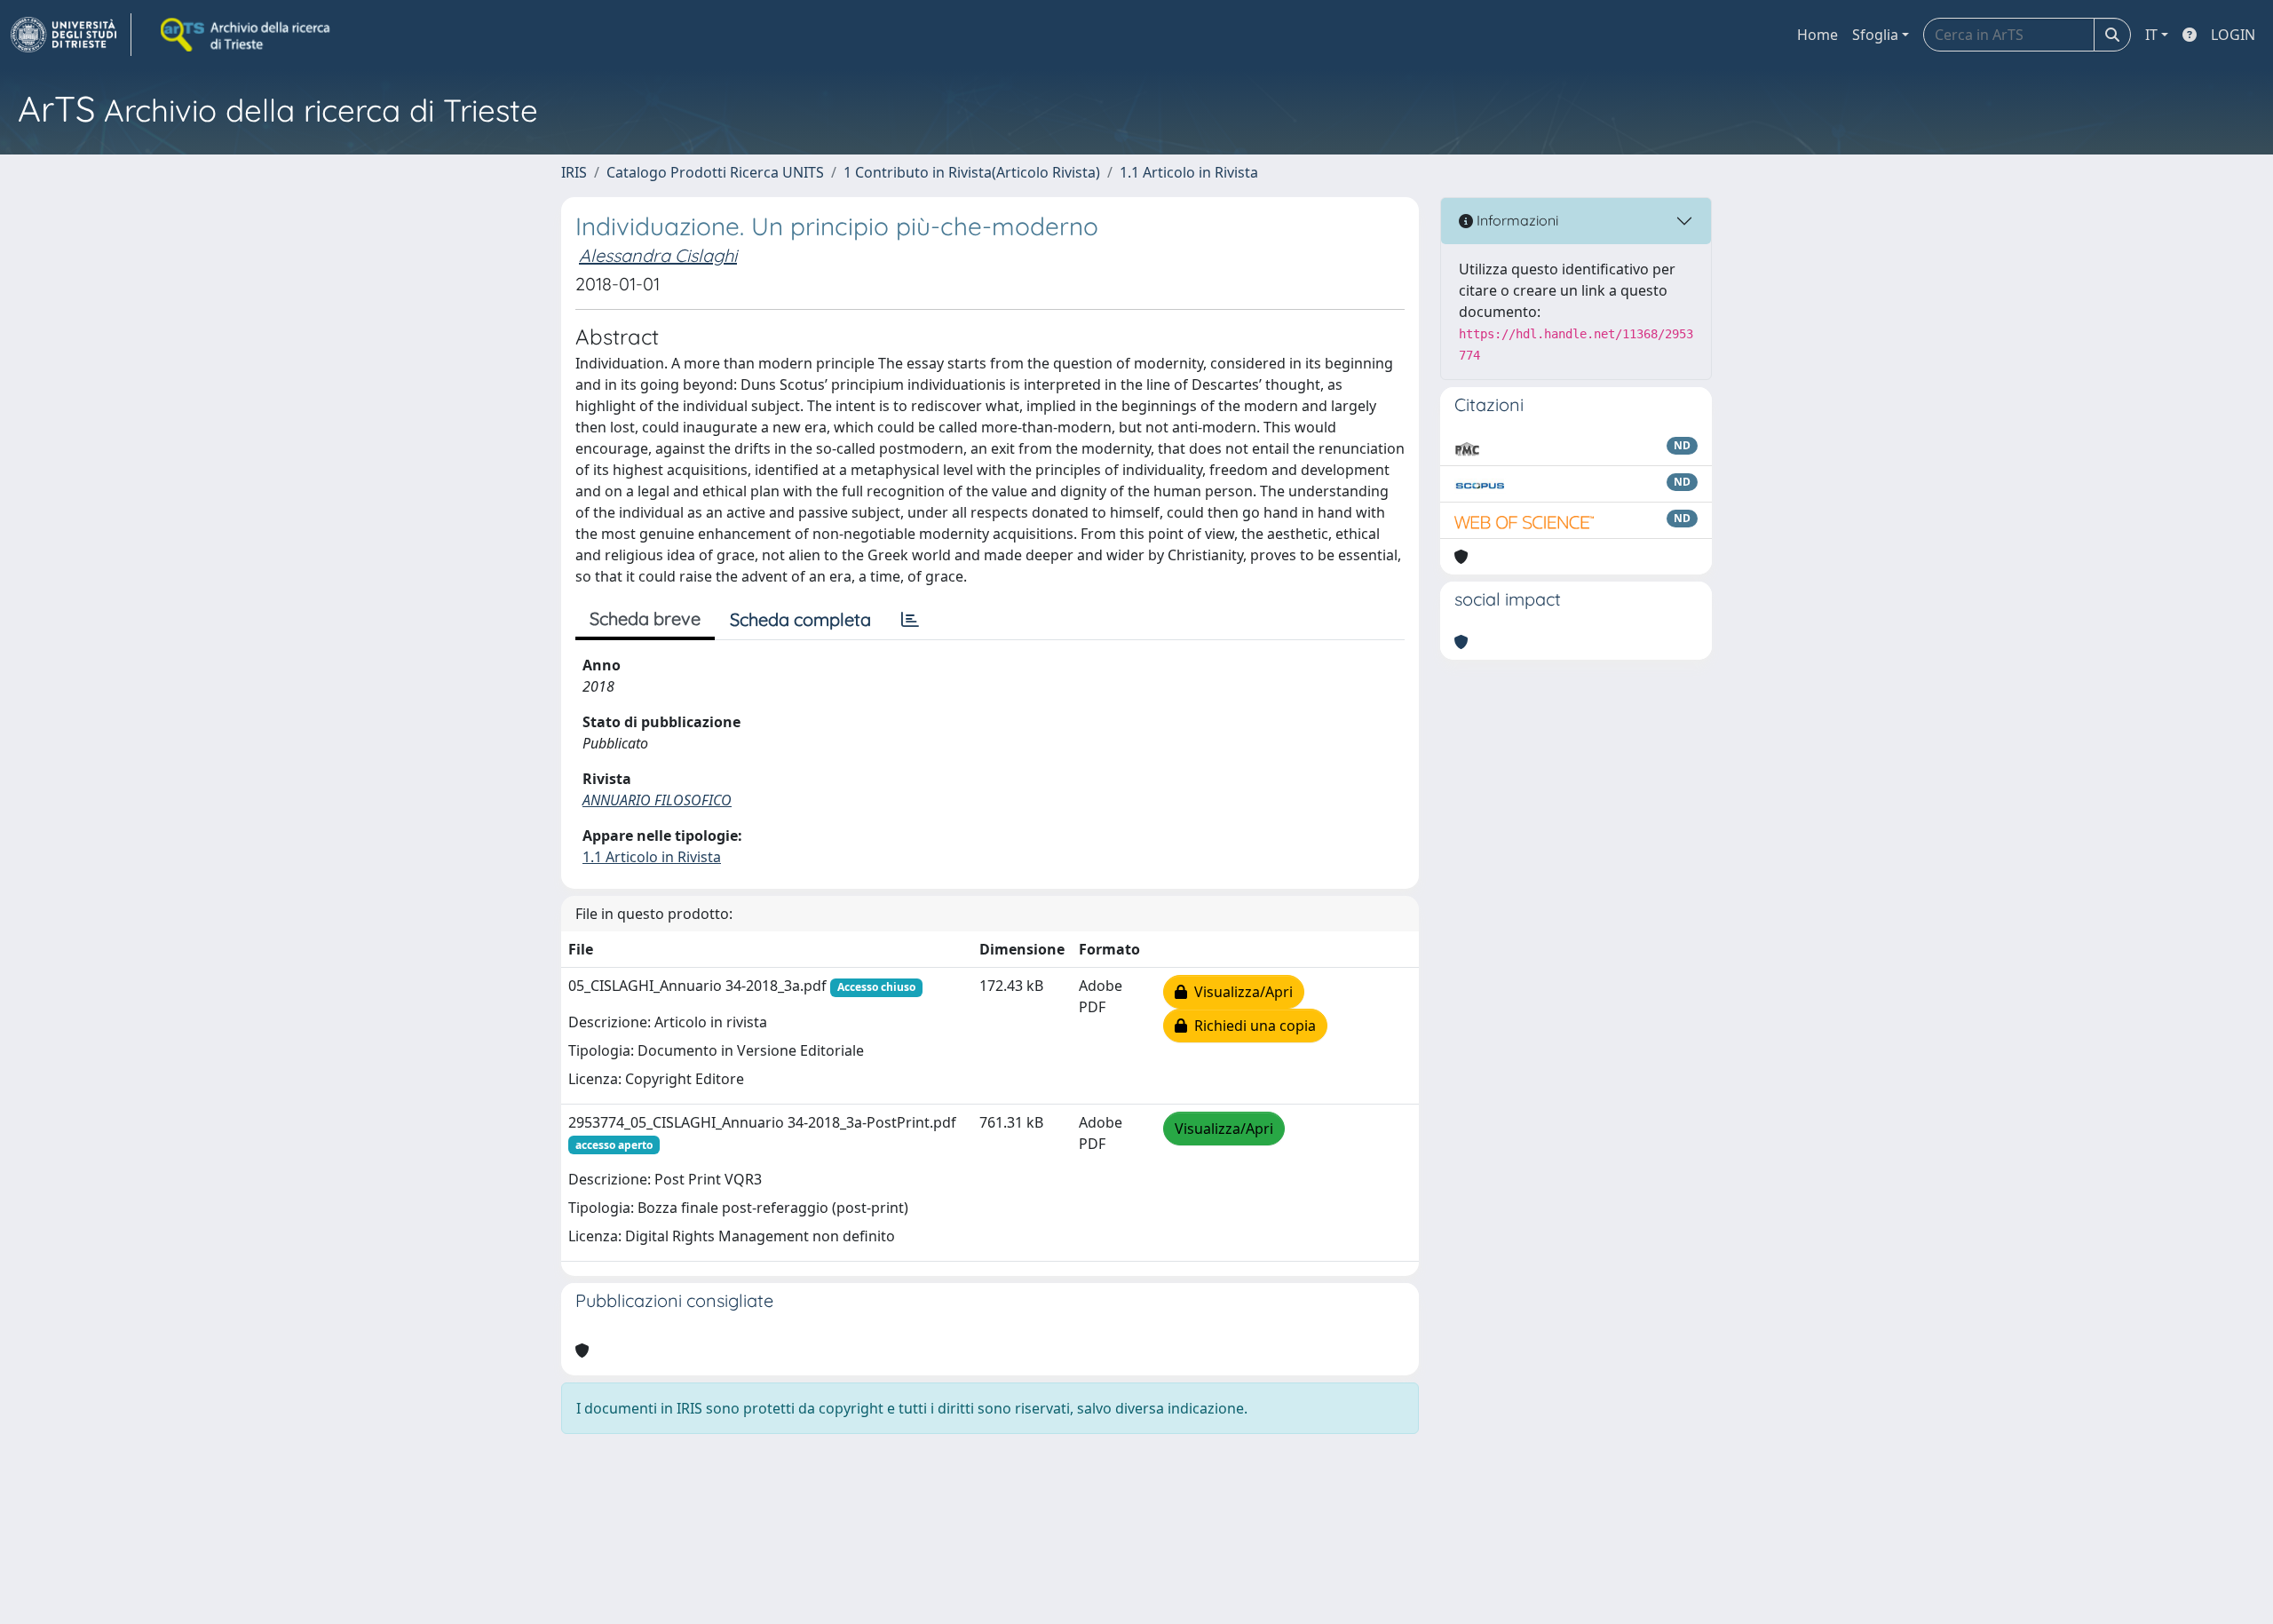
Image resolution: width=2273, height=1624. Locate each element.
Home (1818, 35)
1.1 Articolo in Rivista (1189, 172)
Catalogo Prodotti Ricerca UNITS (715, 172)
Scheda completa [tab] (800, 619)
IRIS (574, 172)
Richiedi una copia (1251, 1026)
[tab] (910, 620)
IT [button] (2151, 35)
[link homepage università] (247, 35)
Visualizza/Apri (1240, 992)
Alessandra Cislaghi (658, 255)
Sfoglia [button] (1875, 35)
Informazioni (1516, 220)
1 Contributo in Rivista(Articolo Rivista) (972, 172)
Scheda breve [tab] (645, 618)
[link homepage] (71, 35)
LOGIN (2233, 35)
